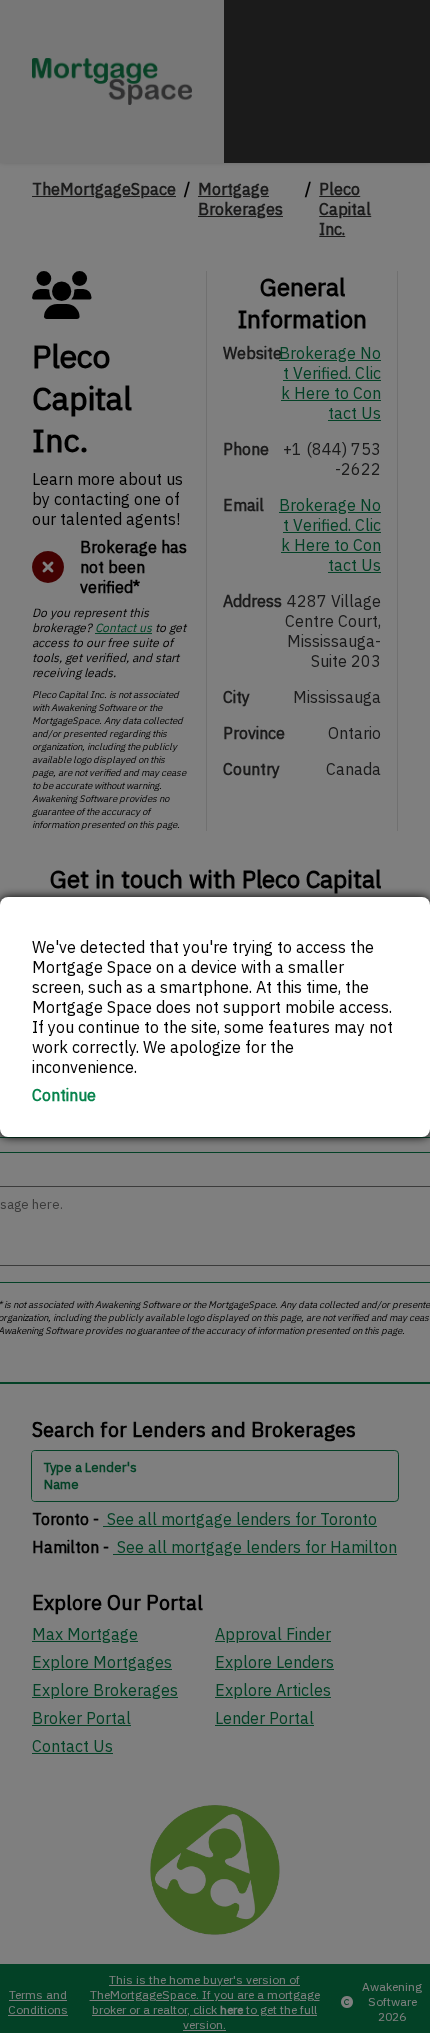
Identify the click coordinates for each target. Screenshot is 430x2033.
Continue (64, 1095)
